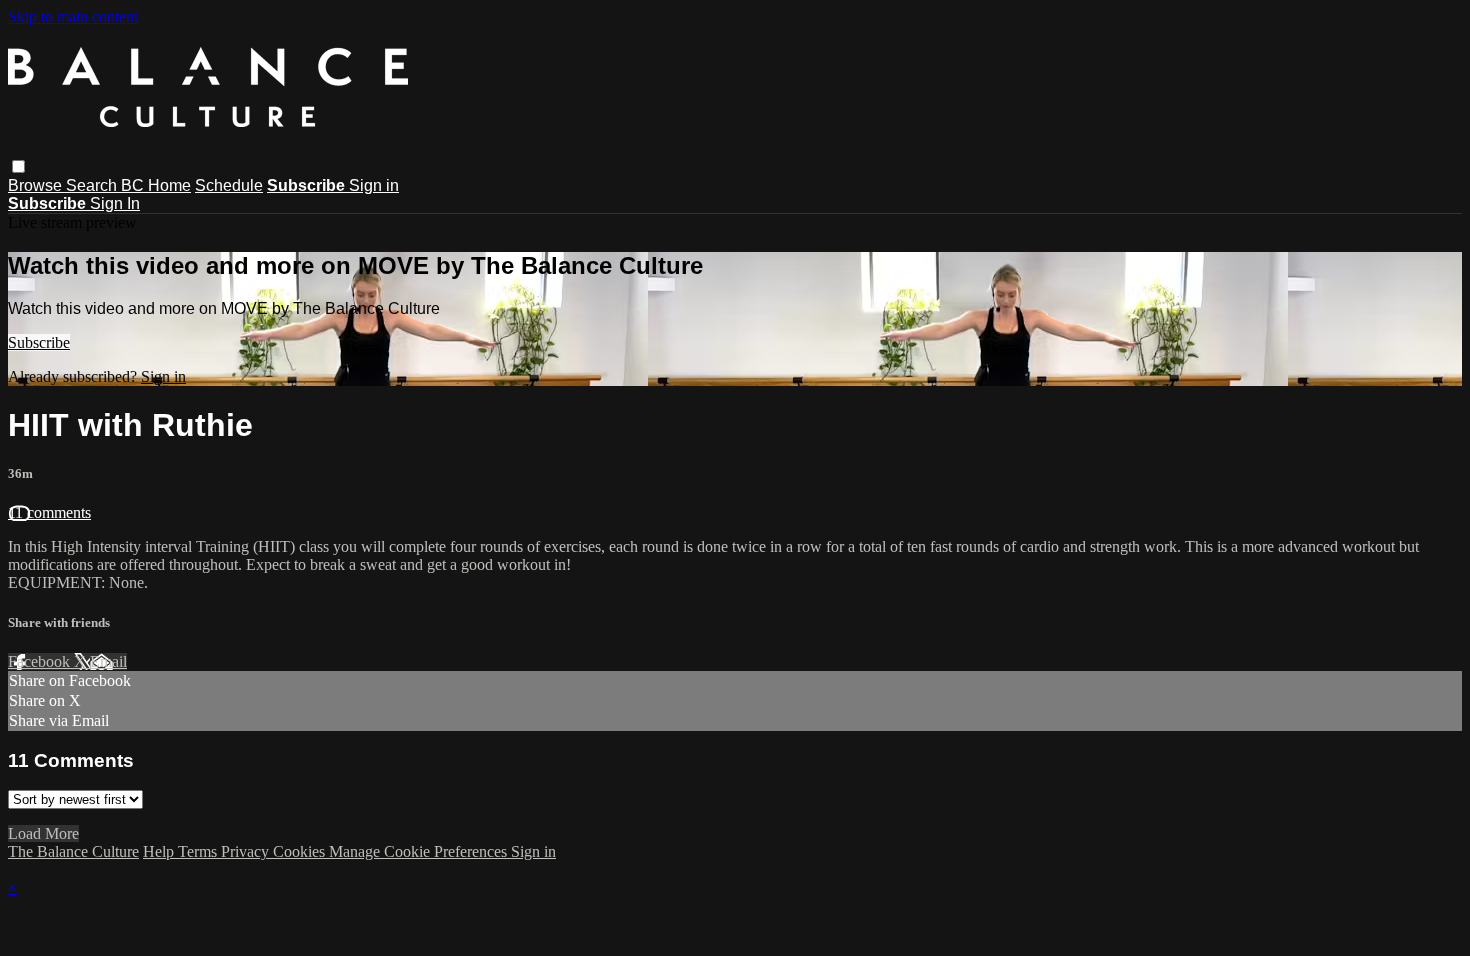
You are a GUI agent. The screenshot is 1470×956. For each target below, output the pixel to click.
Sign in (374, 185)
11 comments (49, 512)
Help (160, 851)
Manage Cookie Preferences (420, 851)
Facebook (41, 661)
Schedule (229, 185)
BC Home (156, 185)
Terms (199, 851)
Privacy (247, 851)
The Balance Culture (73, 851)
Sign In (115, 203)
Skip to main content (73, 16)
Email (108, 661)
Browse (37, 185)
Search (93, 185)
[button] (18, 166)
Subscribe (39, 342)
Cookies (301, 851)
